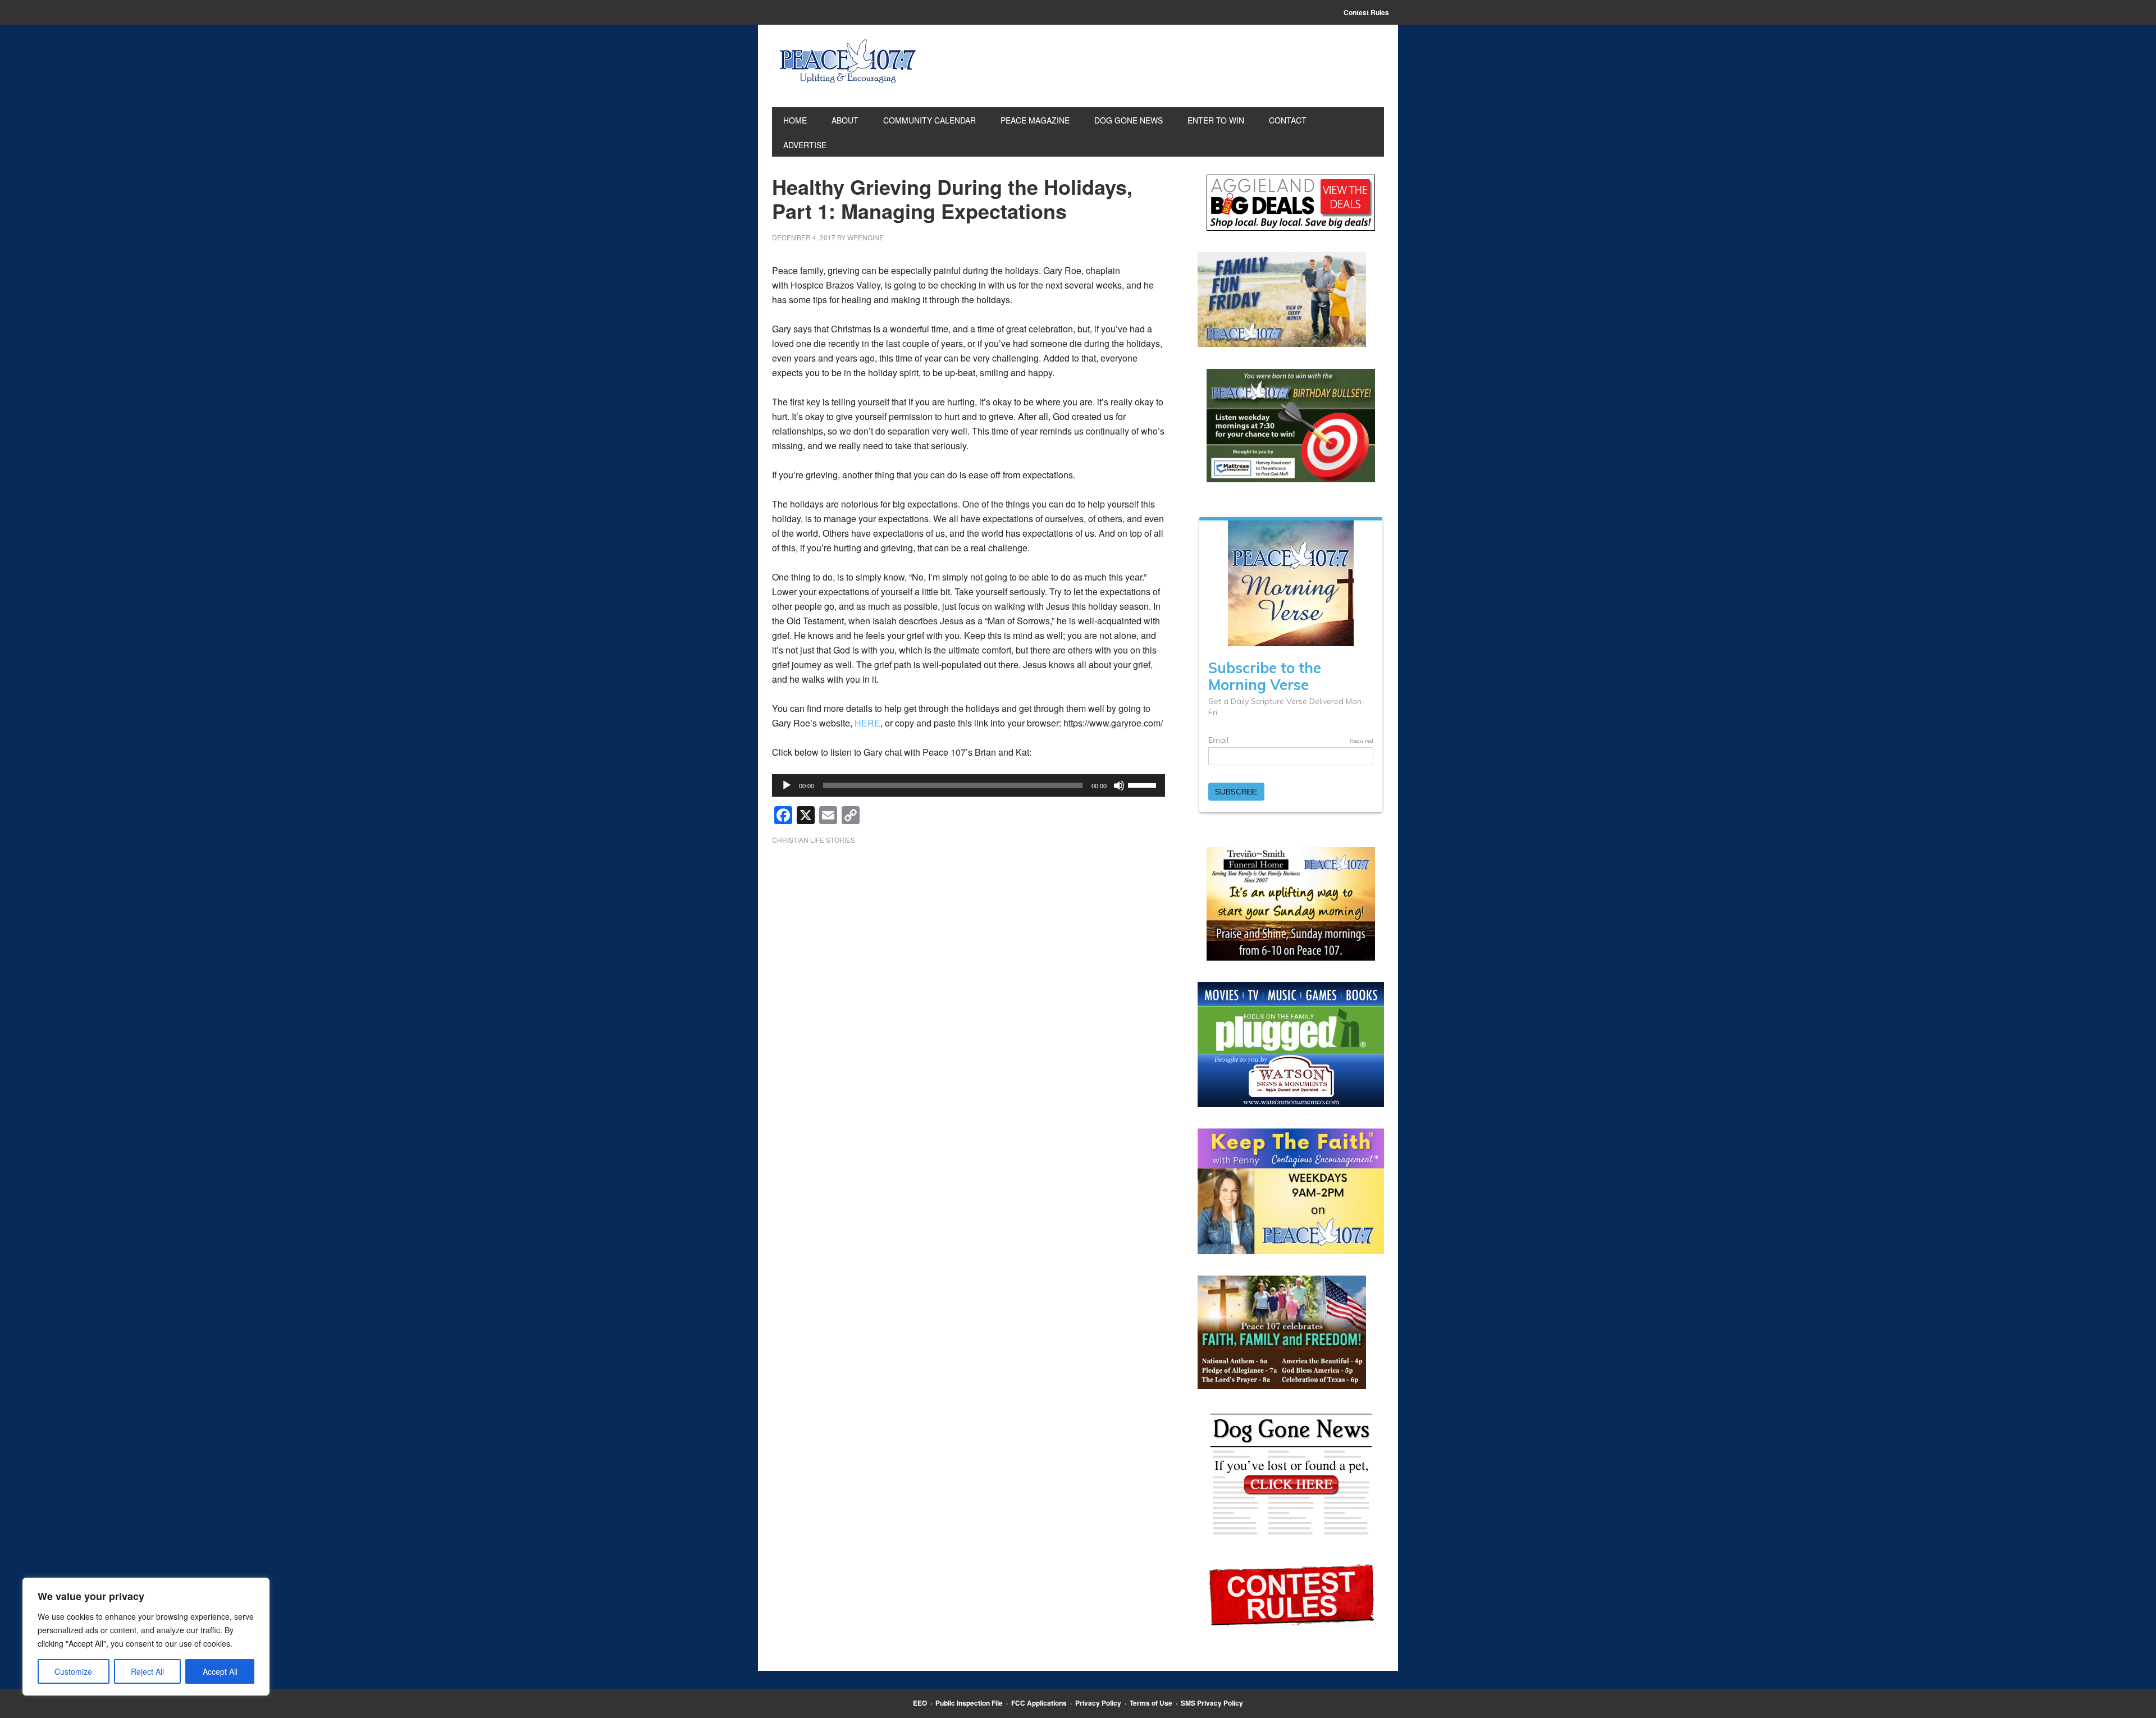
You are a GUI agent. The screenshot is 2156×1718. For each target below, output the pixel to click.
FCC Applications (1039, 1703)
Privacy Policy (1098, 1703)
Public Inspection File (969, 1703)
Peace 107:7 (848, 61)
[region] (146, 1637)
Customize (73, 1671)
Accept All (220, 1671)
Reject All (147, 1671)
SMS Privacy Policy (1212, 1703)
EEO (920, 1703)
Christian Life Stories (814, 840)
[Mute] (1119, 785)
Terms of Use (1151, 1703)
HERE (867, 723)
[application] (969, 785)
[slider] (1144, 784)
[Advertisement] (969, 943)
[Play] (787, 785)
